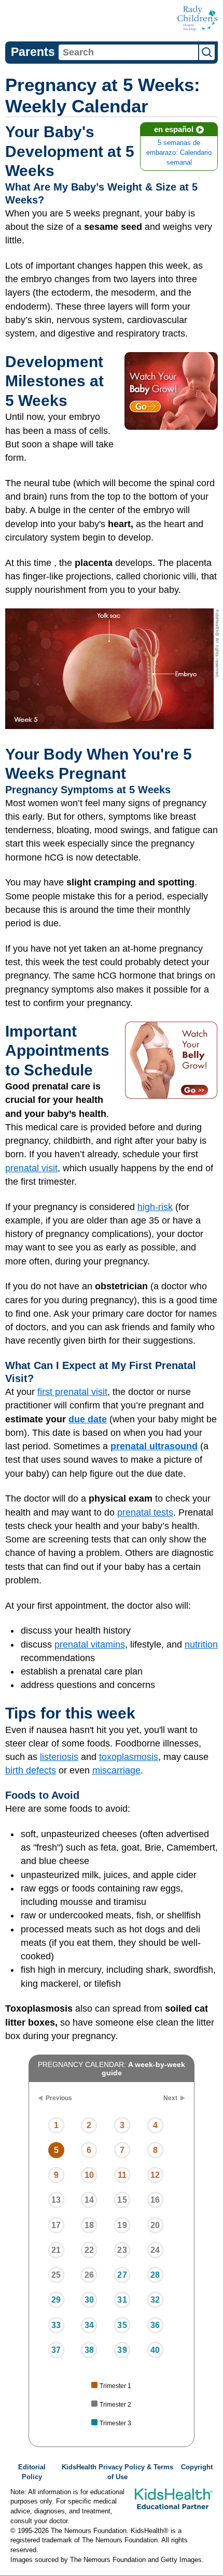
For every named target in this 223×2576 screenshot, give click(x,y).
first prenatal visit (72, 1392)
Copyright (197, 2467)
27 (122, 2275)
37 (56, 2350)
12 (155, 2175)
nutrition (201, 1644)
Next (170, 2098)
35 (122, 2325)
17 (56, 2225)
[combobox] (128, 52)
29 (56, 2300)
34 (89, 2325)
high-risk (155, 1207)
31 (122, 2300)
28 (155, 2275)
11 (122, 2175)
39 (122, 2350)
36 (155, 2325)
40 (155, 2350)
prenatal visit (31, 1168)
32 (155, 2300)
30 (89, 2300)
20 (155, 2225)
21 (56, 2250)
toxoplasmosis (129, 1757)
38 (89, 2350)
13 (56, 2200)
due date (88, 1419)
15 (122, 2200)
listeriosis (59, 1757)
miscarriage (116, 1770)
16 (155, 2200)
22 (89, 2250)
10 (89, 2175)
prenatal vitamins (90, 1644)
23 (122, 2250)
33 (56, 2325)
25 (56, 2275)
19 (122, 2225)
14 (89, 2200)
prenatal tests (145, 1512)
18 (89, 2225)
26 (89, 2275)
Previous (59, 2098)
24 (155, 2250)
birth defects (31, 1770)
